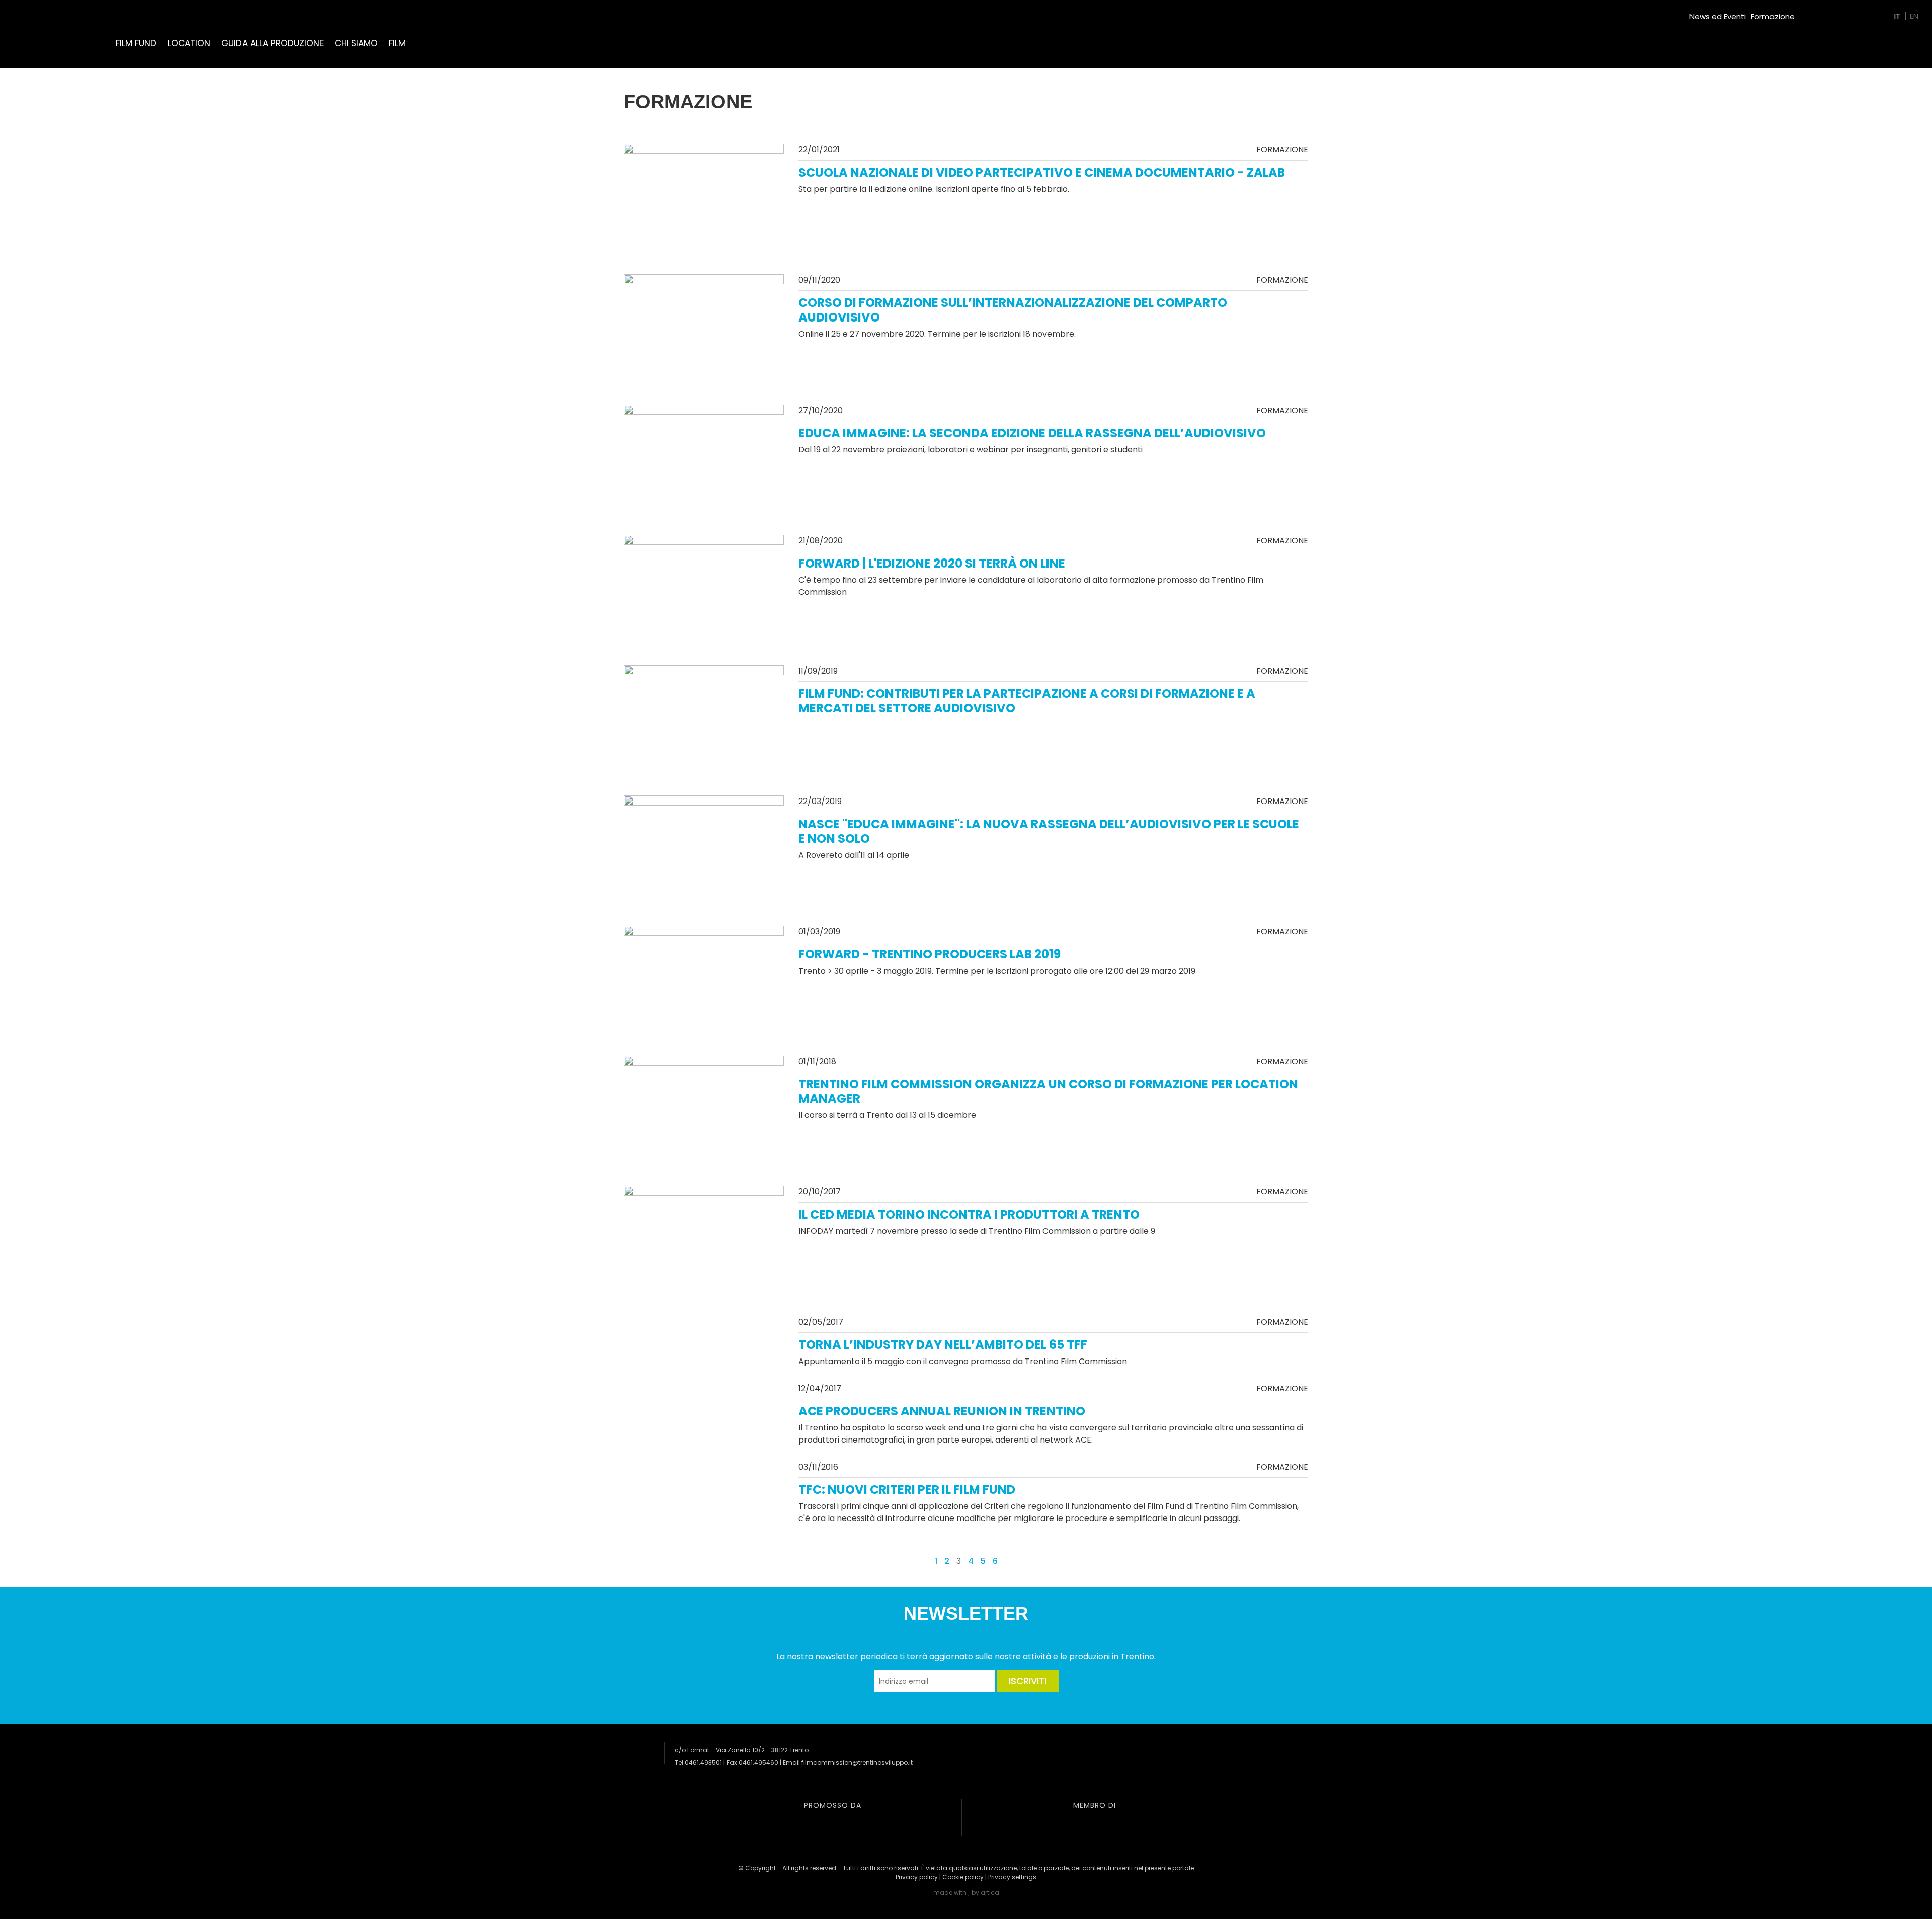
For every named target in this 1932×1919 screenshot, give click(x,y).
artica (990, 1893)
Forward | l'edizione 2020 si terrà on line (932, 563)
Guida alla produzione (272, 43)
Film (397, 43)
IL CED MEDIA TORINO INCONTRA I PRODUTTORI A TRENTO (969, 1214)
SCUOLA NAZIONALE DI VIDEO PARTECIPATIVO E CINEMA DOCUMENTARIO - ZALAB (1042, 172)
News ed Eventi (1718, 16)
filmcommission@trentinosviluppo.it (857, 1762)
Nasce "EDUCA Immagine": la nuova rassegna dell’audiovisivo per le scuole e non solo (1049, 831)
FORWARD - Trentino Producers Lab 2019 (930, 954)
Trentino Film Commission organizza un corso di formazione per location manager (1048, 1091)
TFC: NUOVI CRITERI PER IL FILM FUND (907, 1490)
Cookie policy (963, 1877)
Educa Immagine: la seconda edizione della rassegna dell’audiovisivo (1032, 433)
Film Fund (136, 43)
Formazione (1773, 16)
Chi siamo (356, 43)
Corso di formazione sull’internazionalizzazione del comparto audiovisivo (1013, 310)
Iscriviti (1028, 1681)
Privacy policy (917, 1877)
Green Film (1819, 12)
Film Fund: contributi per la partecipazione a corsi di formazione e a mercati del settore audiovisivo (1027, 701)
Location (189, 43)
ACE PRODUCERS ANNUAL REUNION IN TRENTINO (942, 1411)
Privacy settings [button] (1012, 1877)
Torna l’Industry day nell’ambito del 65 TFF (943, 1345)
